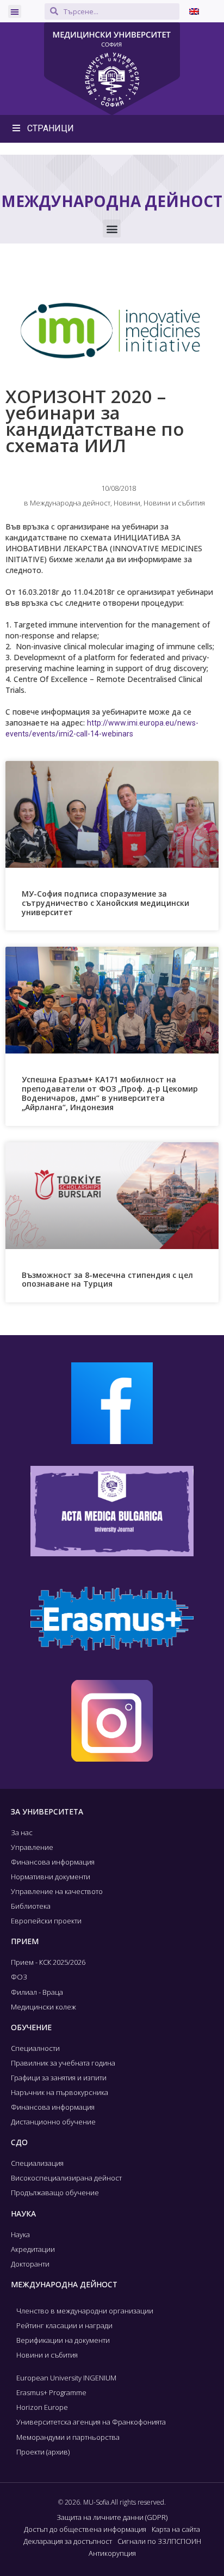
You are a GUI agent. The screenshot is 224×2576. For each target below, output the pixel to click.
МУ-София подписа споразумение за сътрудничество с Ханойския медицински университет (105, 903)
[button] (15, 11)
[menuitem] (194, 11)
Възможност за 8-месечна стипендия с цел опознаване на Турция (107, 1280)
